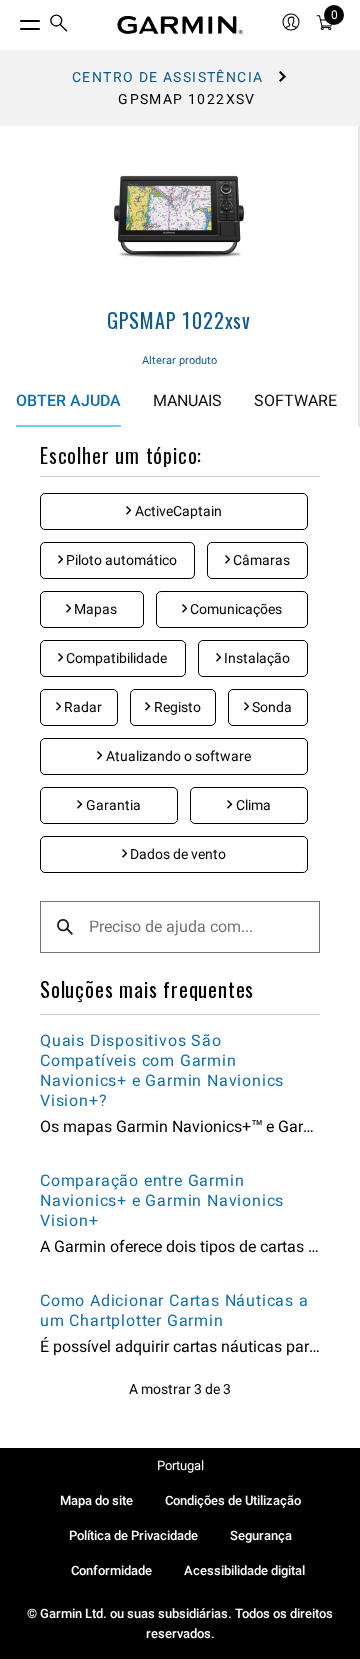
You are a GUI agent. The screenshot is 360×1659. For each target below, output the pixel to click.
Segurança (261, 1535)
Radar (81, 707)
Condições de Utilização (233, 1500)
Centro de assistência (167, 77)
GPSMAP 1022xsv (179, 320)
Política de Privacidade (133, 1535)
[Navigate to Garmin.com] (180, 25)
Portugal (180, 1465)
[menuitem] (59, 25)
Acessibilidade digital (244, 1570)
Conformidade (111, 1570)
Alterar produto (179, 360)
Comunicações (234, 609)
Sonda (270, 707)
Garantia (112, 805)
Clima (252, 805)
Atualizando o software (177, 756)
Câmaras (260, 560)
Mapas (94, 609)
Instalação (255, 658)
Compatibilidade (115, 658)
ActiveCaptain (177, 511)
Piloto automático (120, 560)
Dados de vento (176, 854)
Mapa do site (96, 1500)
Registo (176, 707)
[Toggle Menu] (12, 20)
